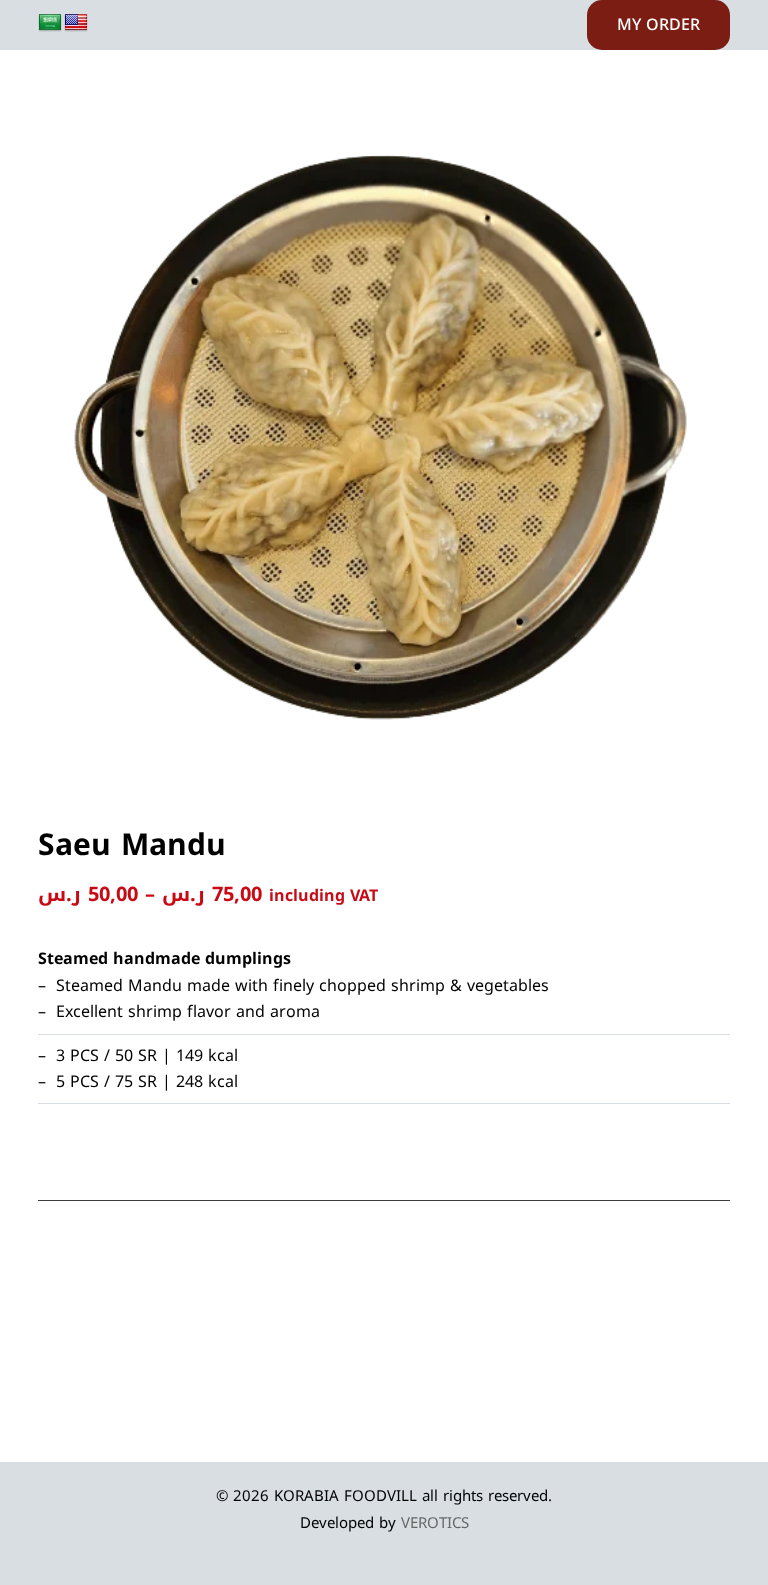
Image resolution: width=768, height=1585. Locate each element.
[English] (76, 23)
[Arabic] (50, 23)
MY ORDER (658, 24)
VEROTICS (435, 1523)
